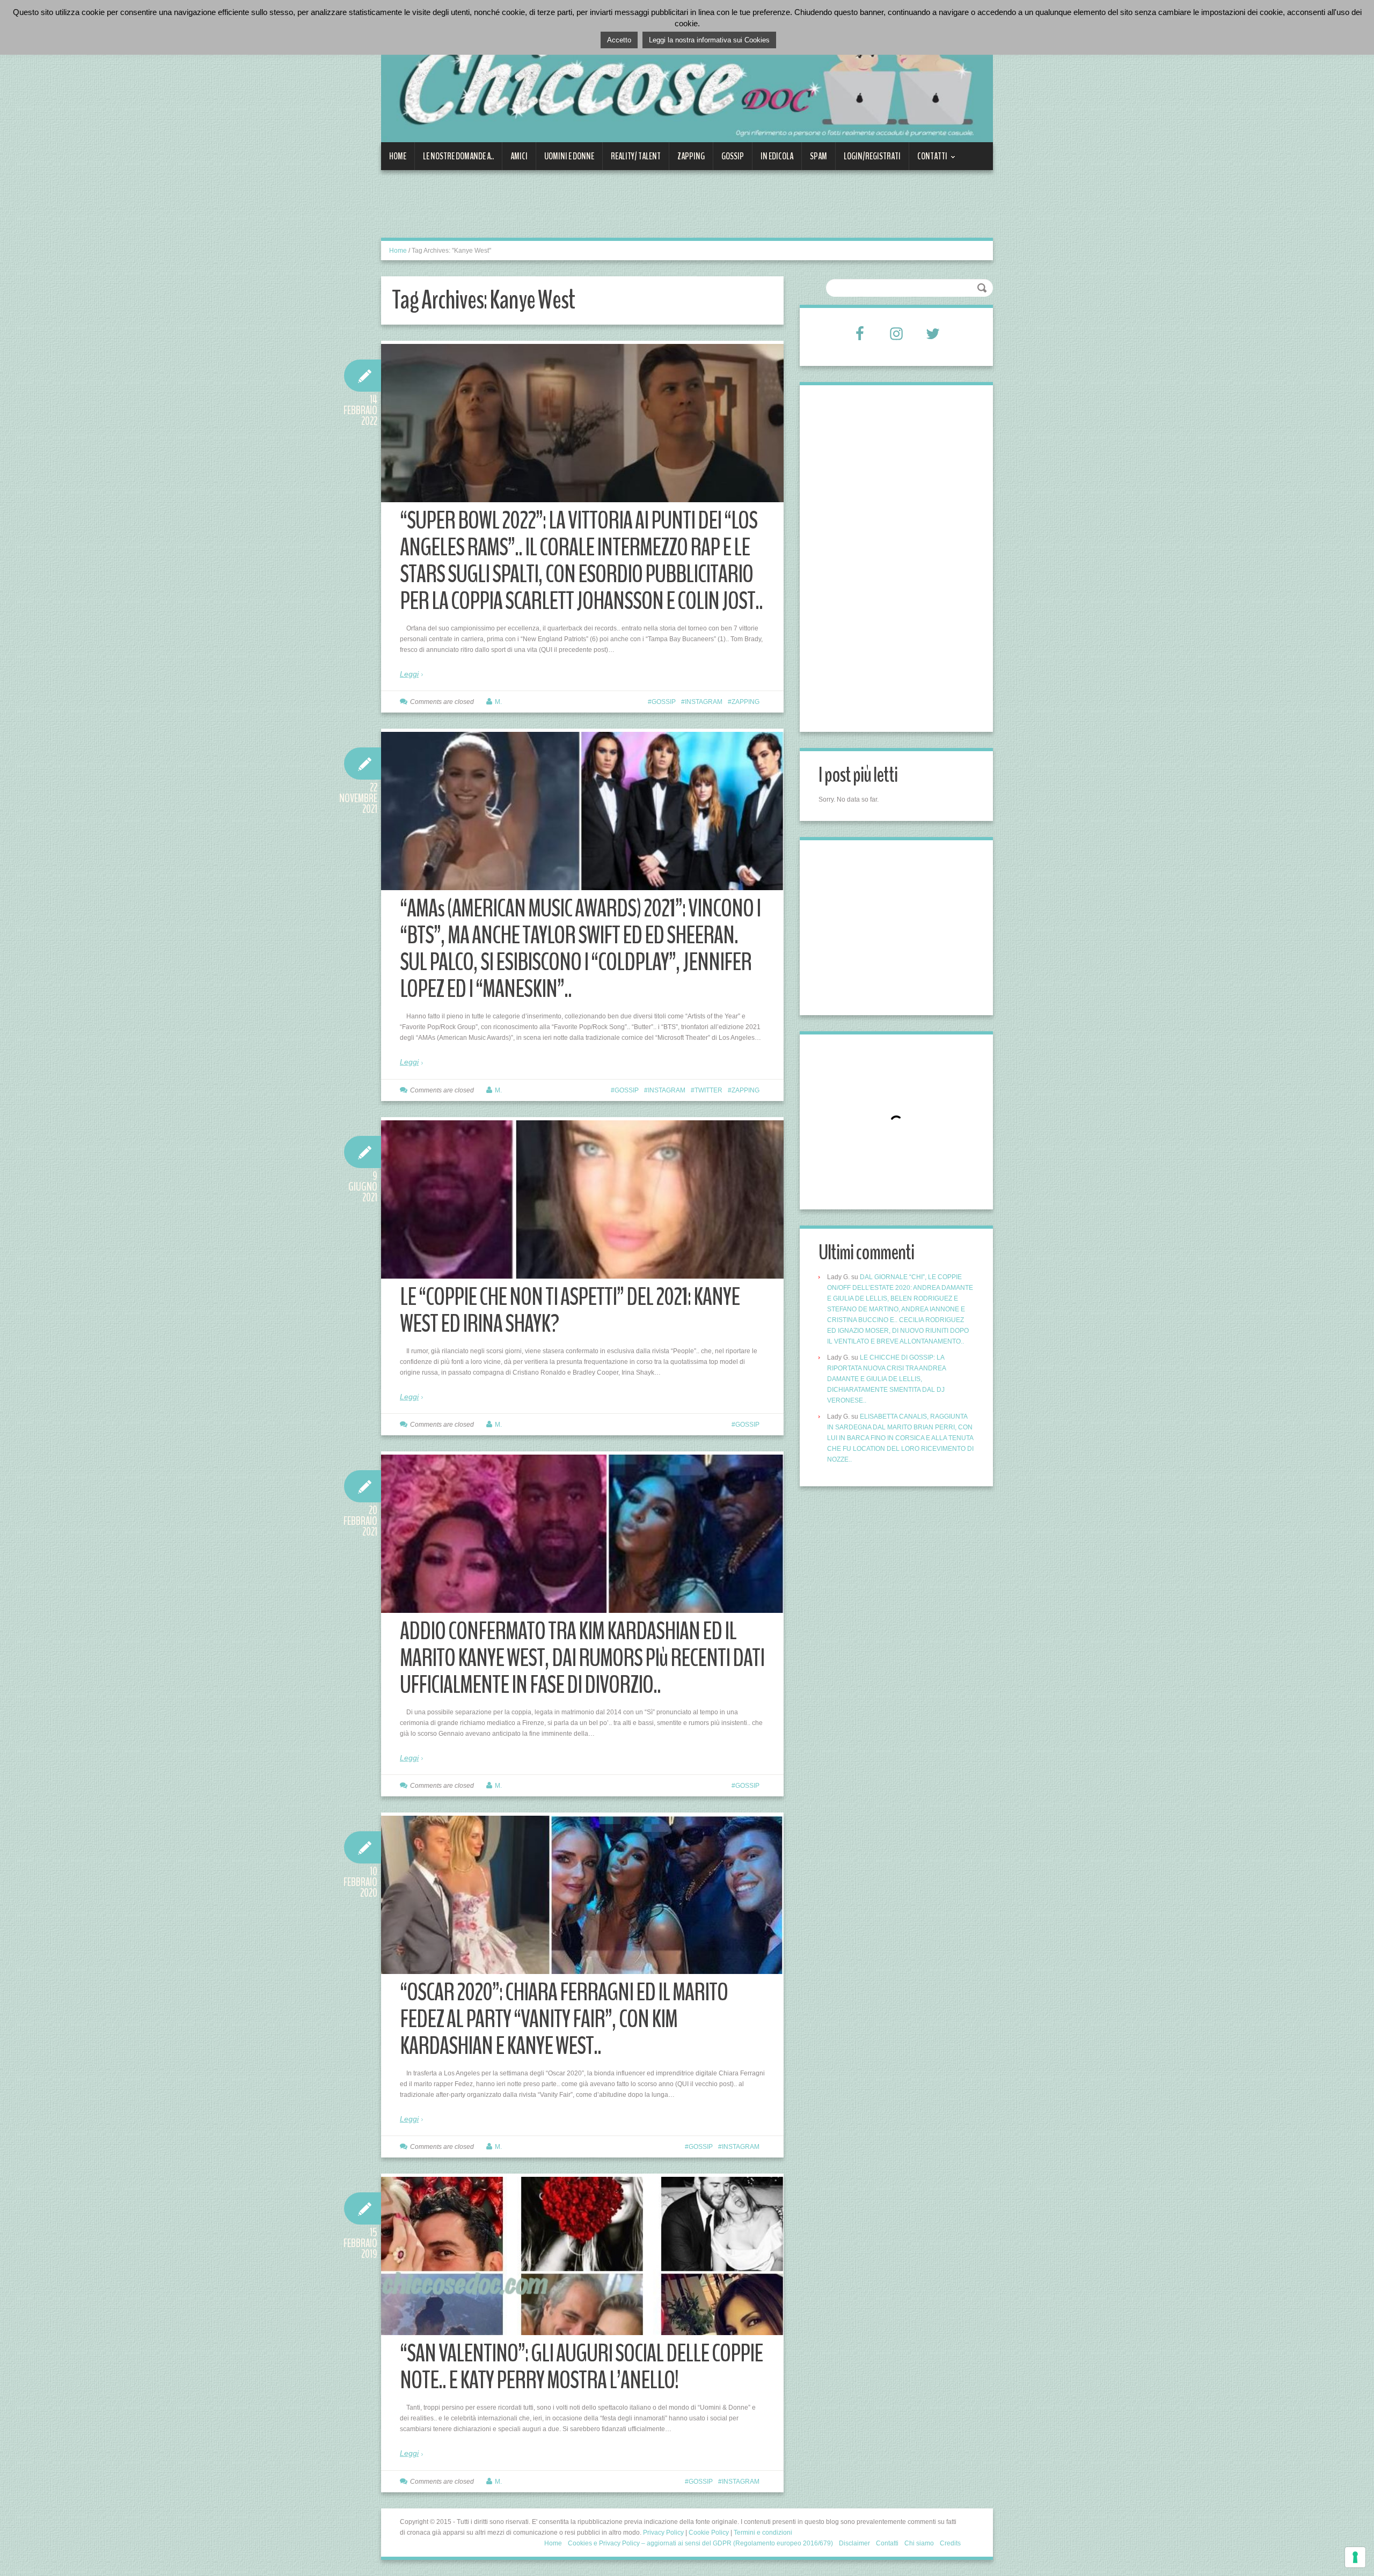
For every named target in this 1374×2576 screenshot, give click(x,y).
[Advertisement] (576, 210)
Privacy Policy (663, 2533)
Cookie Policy (709, 2533)
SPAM (818, 156)
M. (498, 702)
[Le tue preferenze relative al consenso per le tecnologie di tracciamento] (1355, 2557)
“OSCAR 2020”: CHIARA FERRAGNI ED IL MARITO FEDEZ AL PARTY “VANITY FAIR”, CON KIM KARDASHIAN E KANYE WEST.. (564, 2019)
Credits (950, 2543)
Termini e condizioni (763, 2533)
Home (398, 156)
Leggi (409, 674)
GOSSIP (733, 156)
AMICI (519, 156)
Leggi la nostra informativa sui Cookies (709, 40)
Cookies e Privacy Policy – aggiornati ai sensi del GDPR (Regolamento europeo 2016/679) (700, 2543)
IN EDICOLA (777, 156)
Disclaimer (854, 2543)
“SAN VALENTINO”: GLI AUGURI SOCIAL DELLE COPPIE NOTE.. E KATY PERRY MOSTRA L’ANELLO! (581, 2367)
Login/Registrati (872, 156)
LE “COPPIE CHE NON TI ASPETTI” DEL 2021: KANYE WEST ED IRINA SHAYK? (570, 1311)
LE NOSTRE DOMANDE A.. (458, 156)
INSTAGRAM (704, 702)
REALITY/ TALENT (636, 156)
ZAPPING (691, 156)
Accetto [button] (619, 40)
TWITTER (708, 1090)
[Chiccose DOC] (687, 77)
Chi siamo (919, 2543)
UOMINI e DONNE (569, 156)
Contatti (928, 160)
